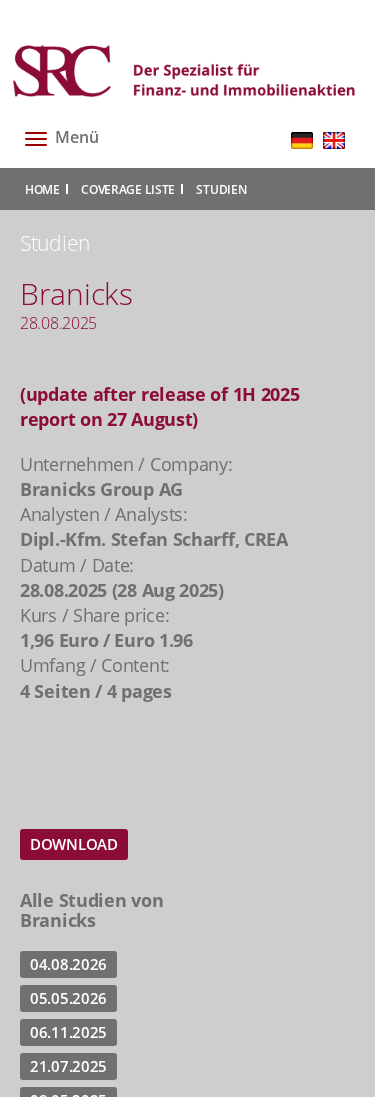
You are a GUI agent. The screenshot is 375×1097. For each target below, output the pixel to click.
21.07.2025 (68, 1066)
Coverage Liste (128, 189)
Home (42, 189)
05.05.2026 (68, 998)
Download (74, 844)
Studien (221, 189)
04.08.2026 (68, 964)
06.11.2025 (68, 1032)
